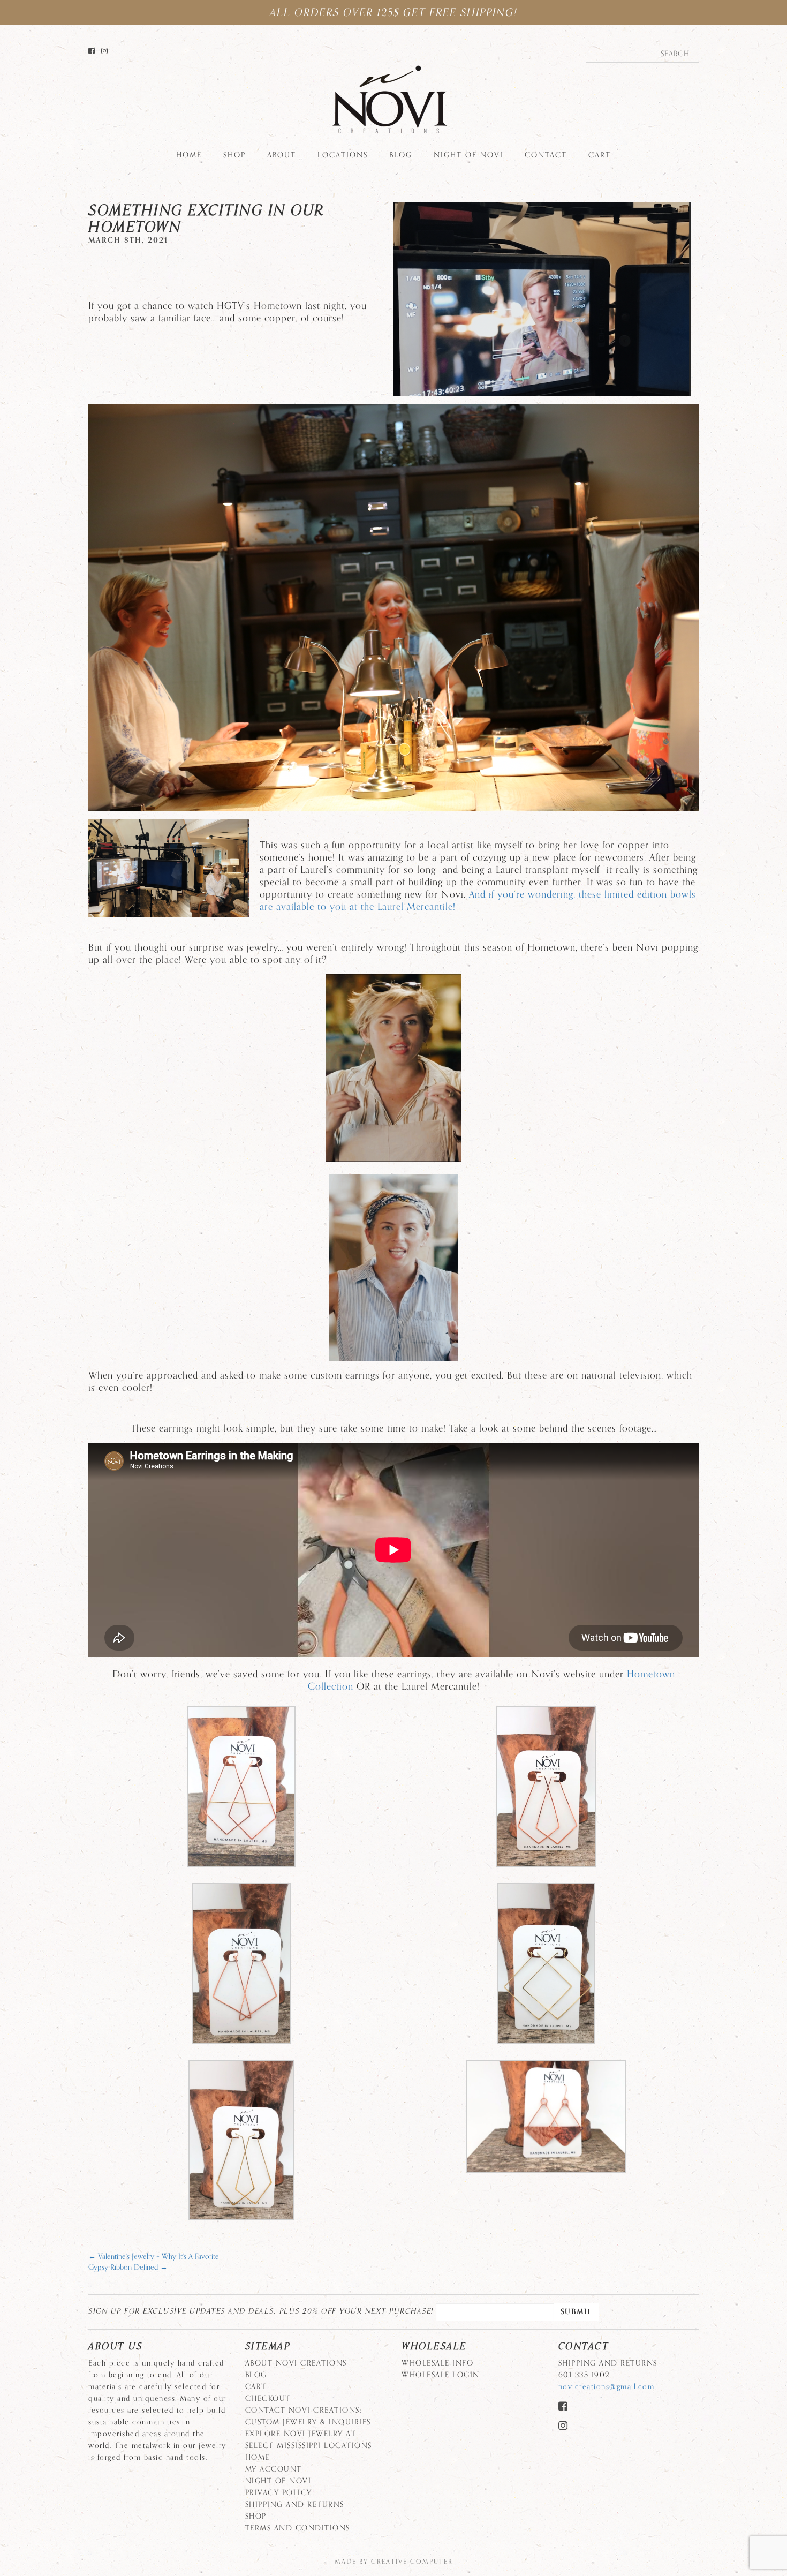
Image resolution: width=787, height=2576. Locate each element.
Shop (234, 155)
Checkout (268, 2398)
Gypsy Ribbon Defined (128, 2267)
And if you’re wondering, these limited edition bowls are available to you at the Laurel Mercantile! (478, 901)
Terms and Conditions (298, 2528)
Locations (343, 155)
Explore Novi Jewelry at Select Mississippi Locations (309, 2440)
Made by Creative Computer (394, 2562)
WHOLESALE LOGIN (441, 2375)
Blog (401, 155)
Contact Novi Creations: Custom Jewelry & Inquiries (308, 2416)
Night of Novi (468, 155)
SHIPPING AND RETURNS (295, 2505)
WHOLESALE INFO (437, 2363)
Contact (546, 155)
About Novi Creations (296, 2363)
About (282, 155)
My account (274, 2469)
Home (189, 155)
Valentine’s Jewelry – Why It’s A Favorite (154, 2257)
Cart (600, 155)
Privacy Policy (279, 2493)
